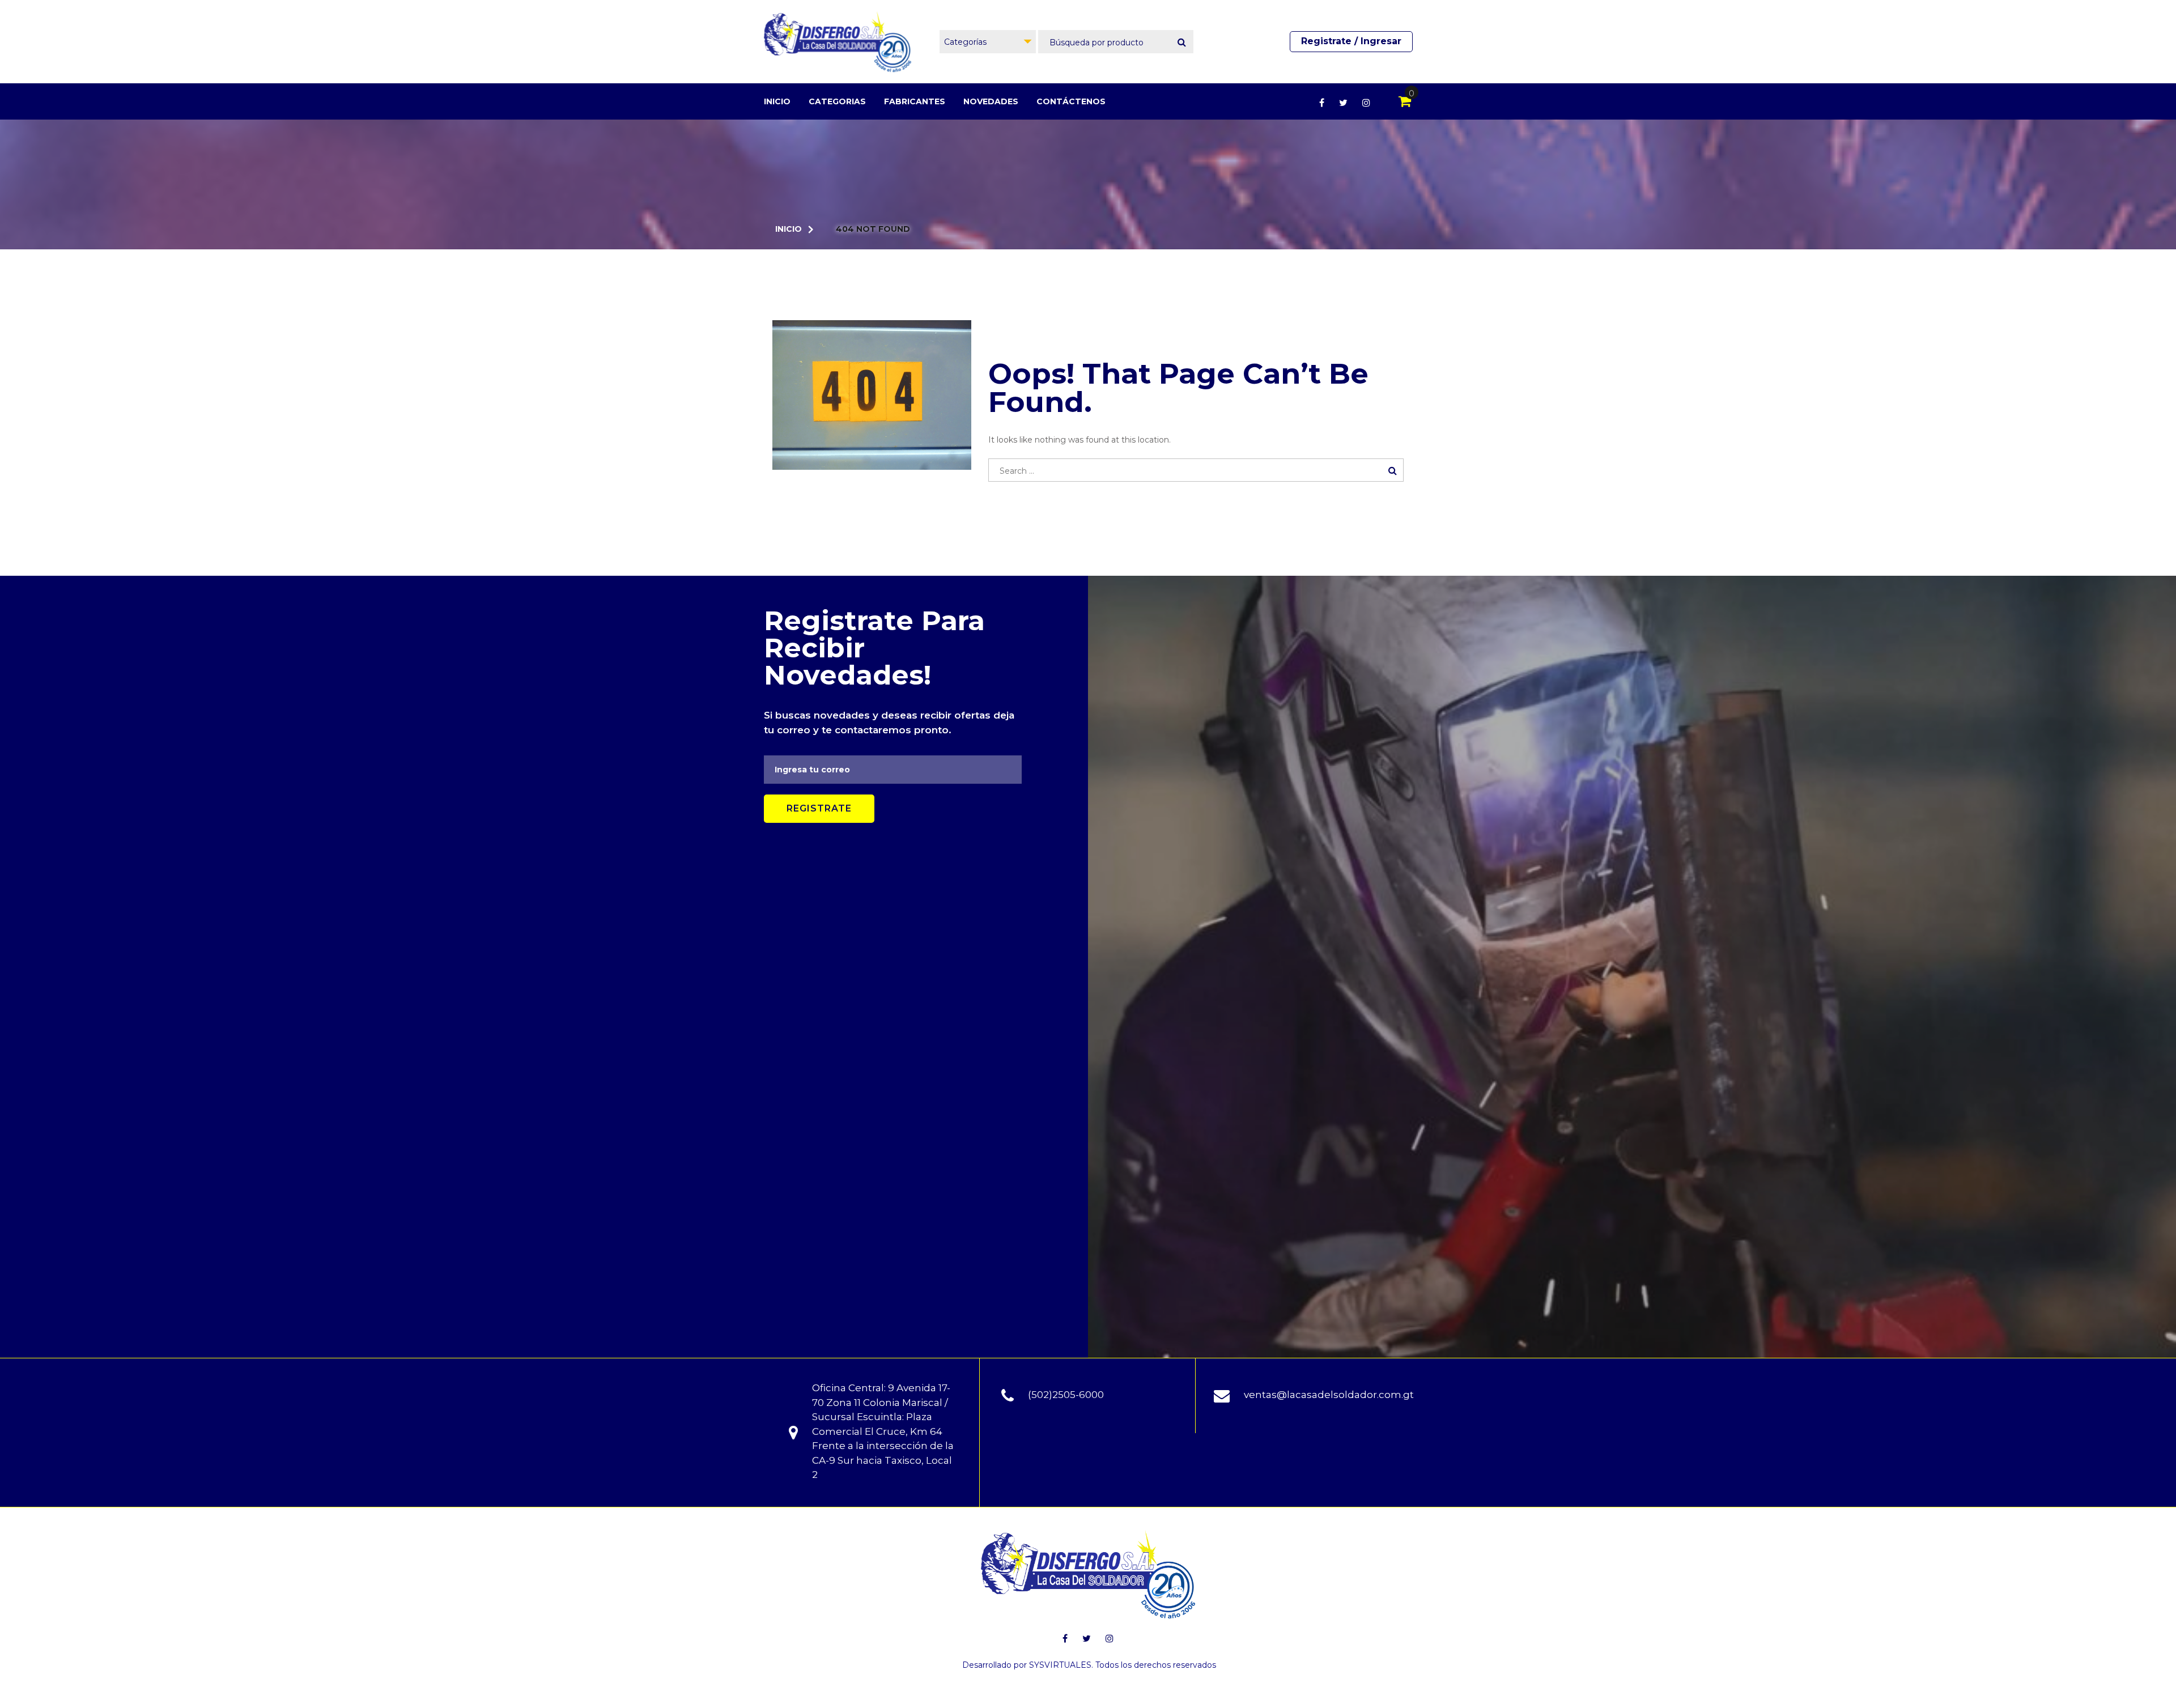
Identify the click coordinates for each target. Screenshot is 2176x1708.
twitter (1343, 103)
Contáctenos (1071, 101)
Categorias (837, 101)
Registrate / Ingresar (1351, 41)
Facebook (1322, 103)
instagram (1366, 103)
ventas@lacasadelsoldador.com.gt (1329, 1395)
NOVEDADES (991, 101)
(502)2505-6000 (1066, 1395)
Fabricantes (915, 101)
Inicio (777, 101)
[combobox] (988, 42)
